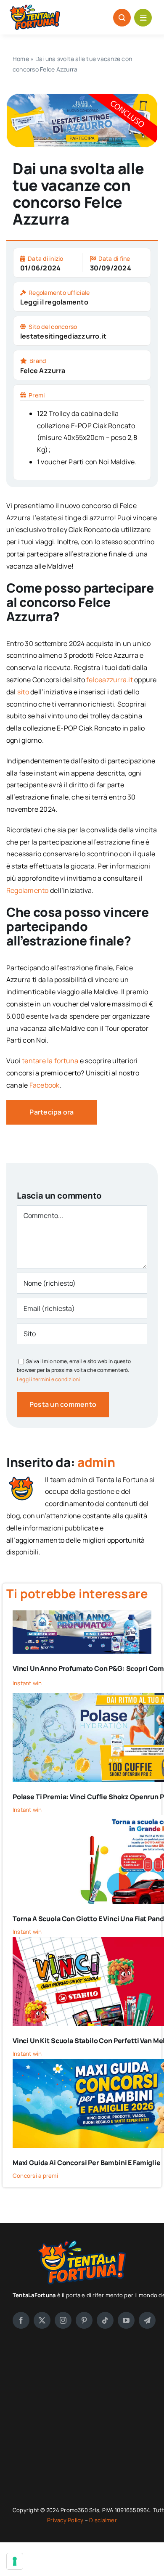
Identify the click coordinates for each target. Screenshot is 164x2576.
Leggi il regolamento (54, 302)
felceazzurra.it (110, 680)
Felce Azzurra (43, 371)
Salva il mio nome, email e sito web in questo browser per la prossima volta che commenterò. (74, 1370)
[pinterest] (84, 2320)
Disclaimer (103, 2520)
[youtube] (126, 2320)
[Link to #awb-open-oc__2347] (143, 18)
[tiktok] (105, 2320)
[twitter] (42, 2320)
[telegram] (147, 2320)
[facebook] (21, 2320)
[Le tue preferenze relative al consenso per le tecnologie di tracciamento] (15, 2561)
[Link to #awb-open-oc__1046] (122, 18)
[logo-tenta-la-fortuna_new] (35, 8)
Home (21, 59)
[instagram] (63, 2320)
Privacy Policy (66, 2520)
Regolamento (28, 890)
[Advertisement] (82, 2417)
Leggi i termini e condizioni (49, 1379)
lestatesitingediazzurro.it (63, 336)
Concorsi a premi (35, 2176)
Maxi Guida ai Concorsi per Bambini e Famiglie (87, 2163)
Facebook (45, 1085)
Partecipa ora (52, 1112)
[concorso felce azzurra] (82, 97)
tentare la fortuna (50, 1061)
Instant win (27, 1683)
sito (23, 692)
